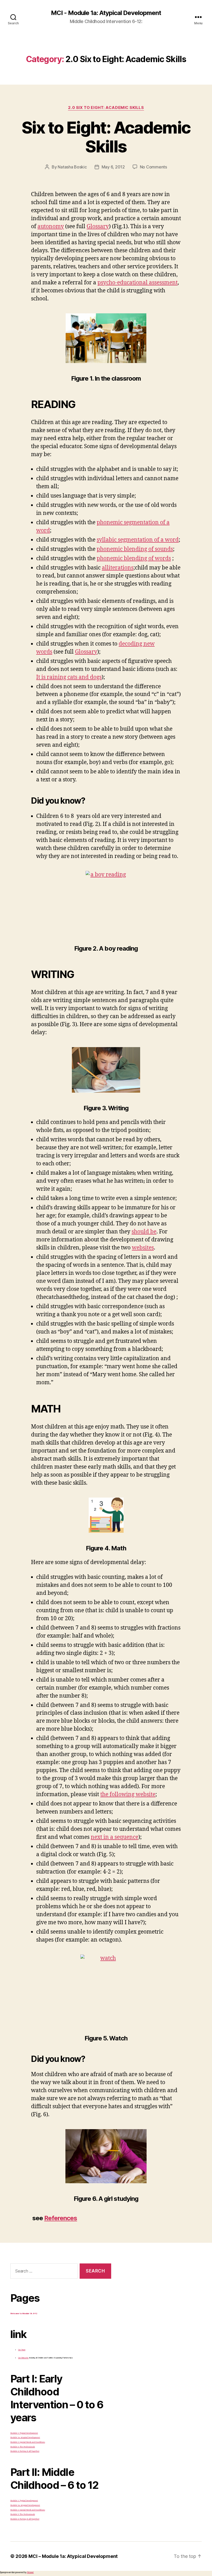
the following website (128, 1794)
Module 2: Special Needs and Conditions (28, 2442)
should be (144, 1232)
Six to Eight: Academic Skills (106, 137)
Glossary (98, 227)
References (61, 2218)
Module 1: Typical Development (24, 2433)
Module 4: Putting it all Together (25, 2451)
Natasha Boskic (72, 167)
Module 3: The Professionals (23, 2447)
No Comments (153, 167)
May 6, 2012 (113, 167)
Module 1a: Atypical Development (25, 2437)
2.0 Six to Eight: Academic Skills (106, 108)
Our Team (22, 2350)
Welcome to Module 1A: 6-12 (24, 2314)
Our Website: (23, 2358)
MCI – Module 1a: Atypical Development (73, 2556)
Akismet (30, 2572)
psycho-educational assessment (138, 283)
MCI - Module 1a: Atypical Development (106, 13)
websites (143, 1248)
